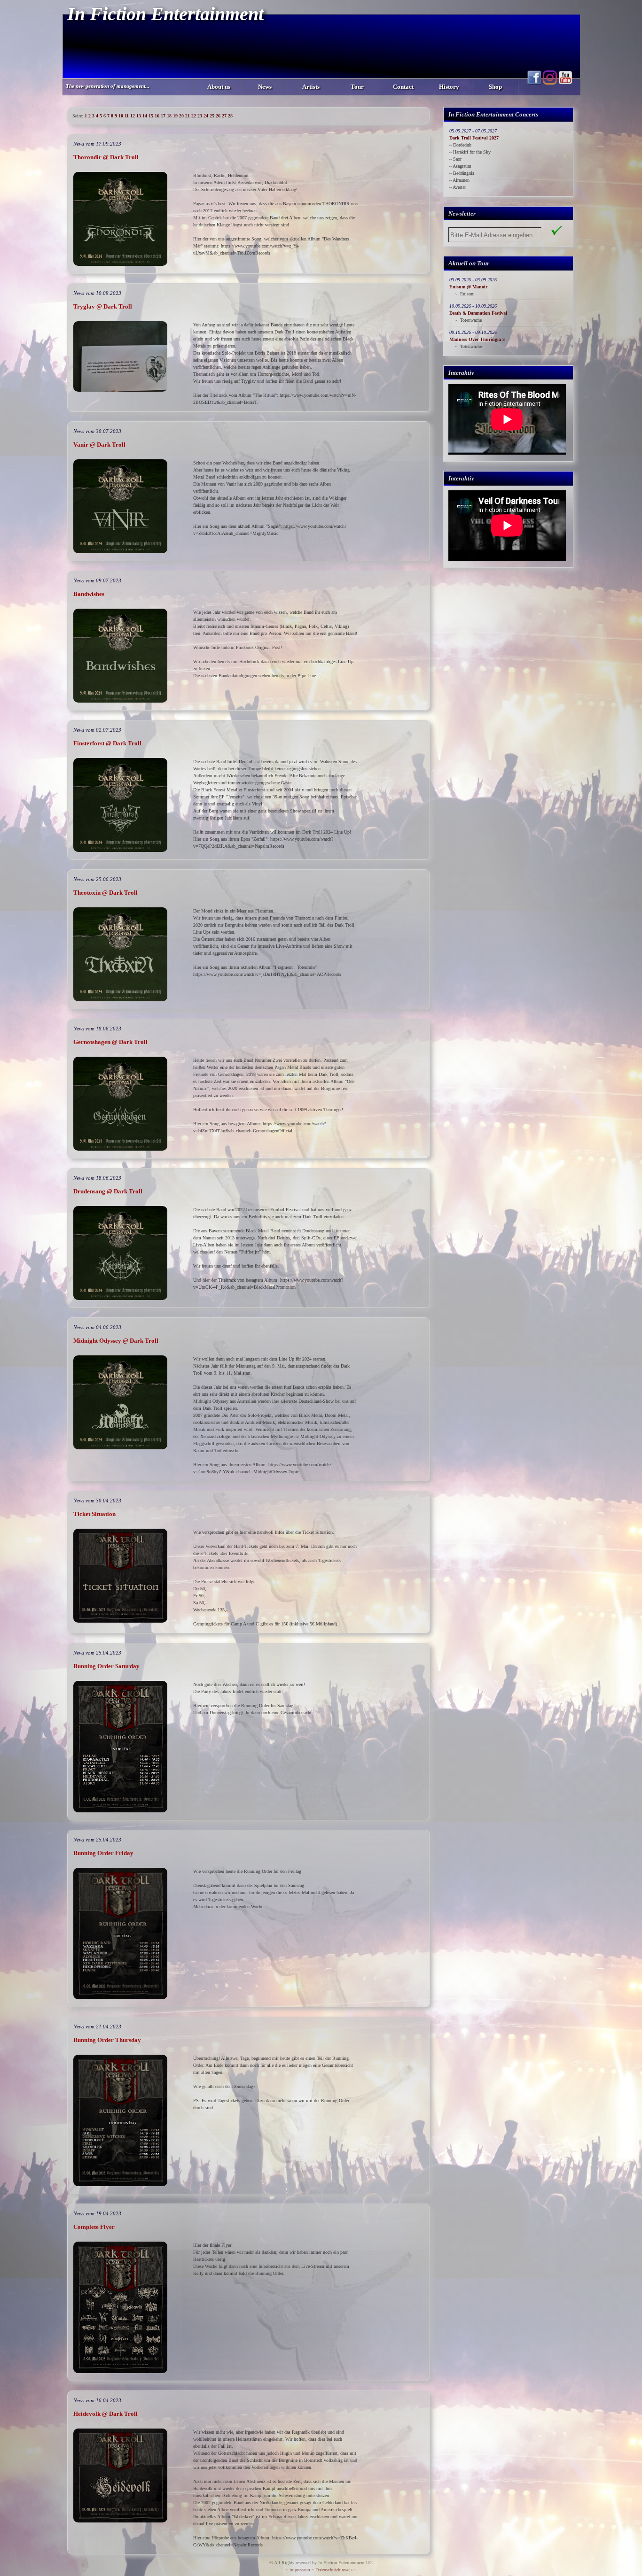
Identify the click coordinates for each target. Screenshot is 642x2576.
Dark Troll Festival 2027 (474, 138)
